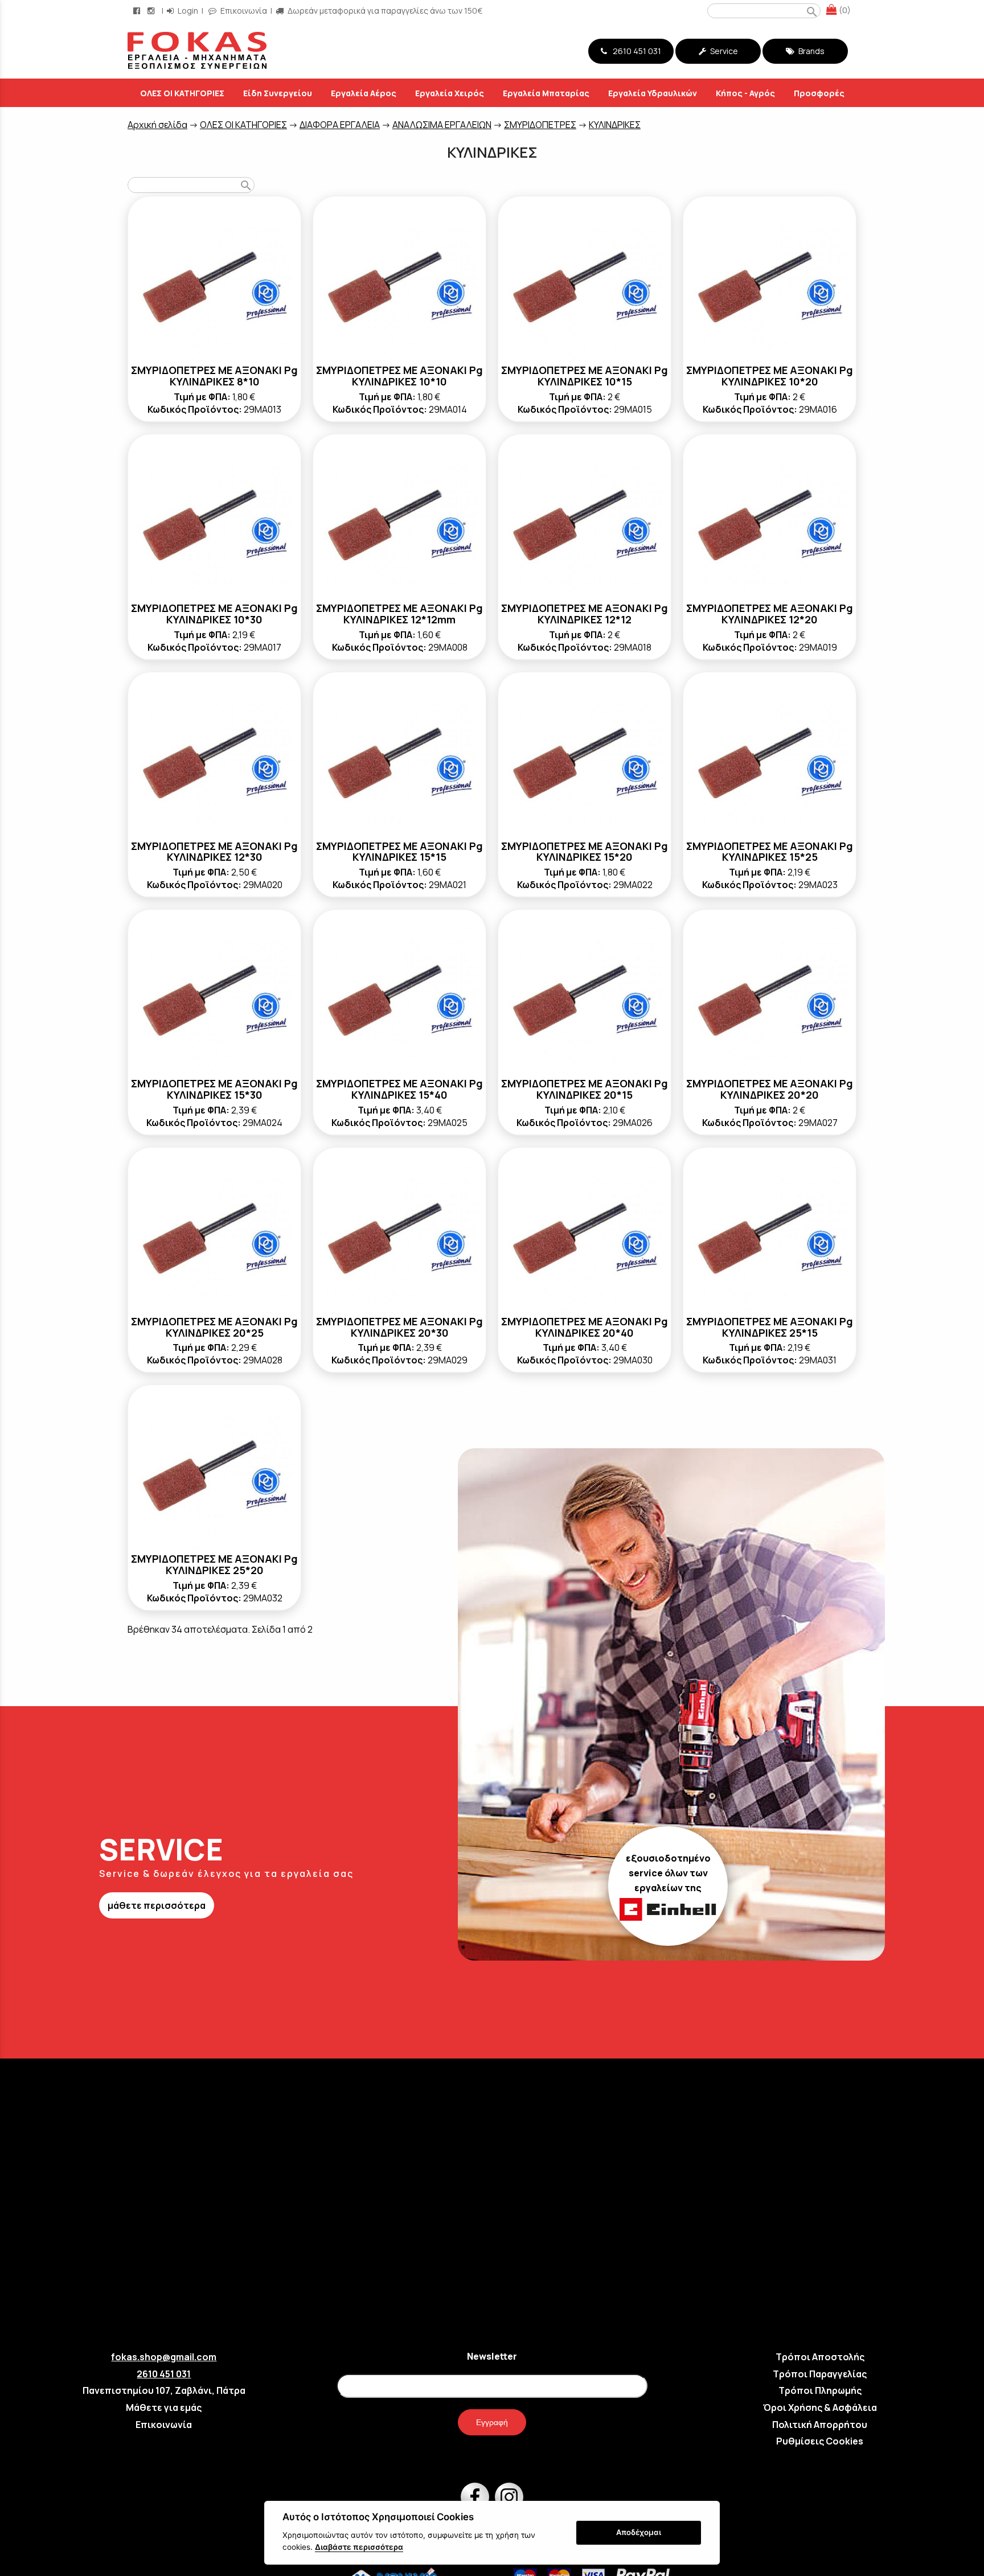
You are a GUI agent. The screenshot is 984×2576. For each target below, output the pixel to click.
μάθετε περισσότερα (157, 1905)
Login (187, 11)
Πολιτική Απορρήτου (820, 2425)
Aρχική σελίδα (157, 125)
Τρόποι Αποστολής (820, 2357)
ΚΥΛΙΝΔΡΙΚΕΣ (615, 125)
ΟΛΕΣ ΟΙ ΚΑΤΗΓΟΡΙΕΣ (243, 125)
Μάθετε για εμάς (164, 2407)
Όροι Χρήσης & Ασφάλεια (820, 2407)
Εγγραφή (492, 2422)
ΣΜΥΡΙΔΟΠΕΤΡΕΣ (540, 125)
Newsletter (492, 2356)
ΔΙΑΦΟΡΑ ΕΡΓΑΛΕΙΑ (340, 125)
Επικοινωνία (243, 11)
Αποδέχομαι (639, 2532)
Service (723, 51)
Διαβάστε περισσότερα (359, 2547)
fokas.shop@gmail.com (164, 2357)
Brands (811, 51)
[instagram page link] (152, 11)
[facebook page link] (138, 11)
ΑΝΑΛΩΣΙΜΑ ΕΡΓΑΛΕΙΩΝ (442, 125)
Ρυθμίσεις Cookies (820, 2441)
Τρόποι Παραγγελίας (820, 2374)
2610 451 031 (635, 51)
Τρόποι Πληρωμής (820, 2390)
